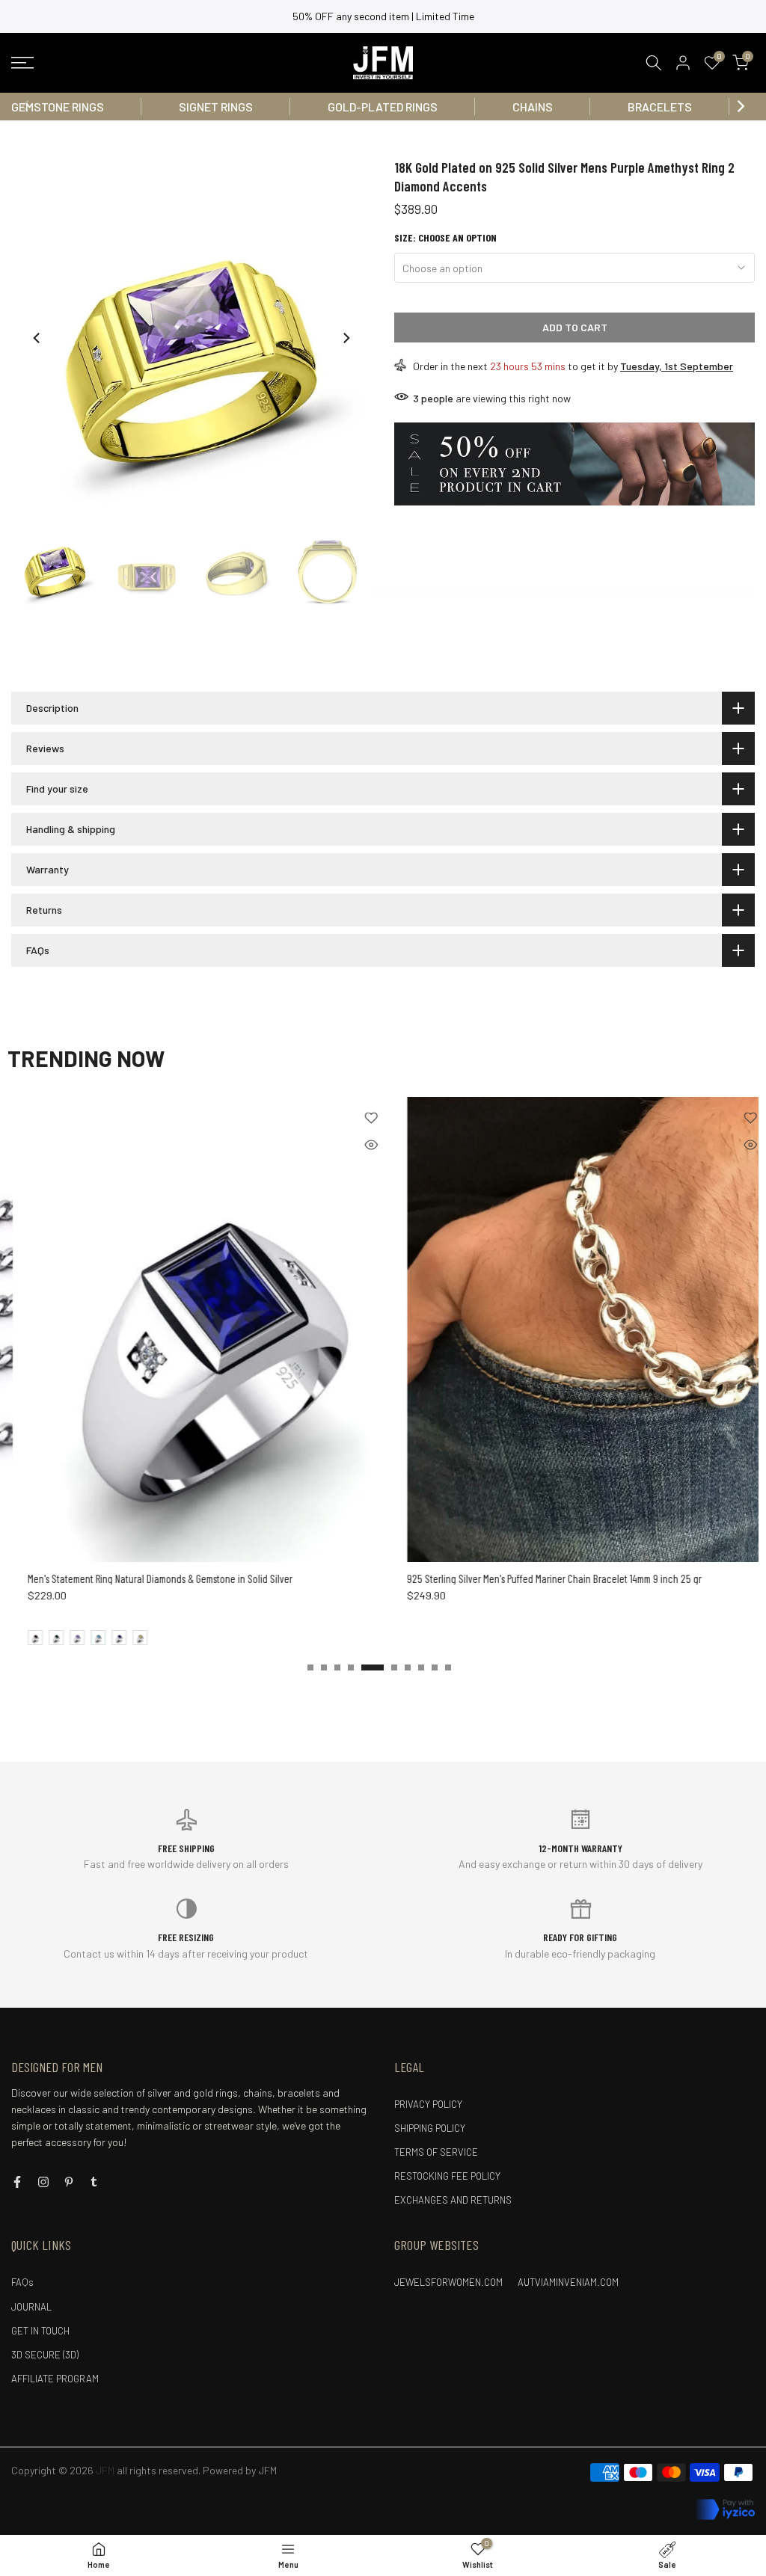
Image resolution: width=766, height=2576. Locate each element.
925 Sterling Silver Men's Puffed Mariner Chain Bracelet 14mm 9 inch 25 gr (316, 1579)
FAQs (22, 2282)
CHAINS (533, 107)
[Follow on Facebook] (17, 2182)
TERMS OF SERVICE (436, 2152)
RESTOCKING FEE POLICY (447, 2176)
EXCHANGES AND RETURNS (453, 2200)
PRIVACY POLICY (428, 2104)
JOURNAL (31, 2307)
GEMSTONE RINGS (58, 107)
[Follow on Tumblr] (94, 2182)
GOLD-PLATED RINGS (383, 107)
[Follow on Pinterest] (69, 2182)
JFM (267, 2470)
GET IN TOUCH (40, 2331)
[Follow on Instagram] (43, 2182)
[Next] (740, 106)
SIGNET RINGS (216, 107)
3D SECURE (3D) (45, 2355)
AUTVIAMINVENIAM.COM (568, 2282)
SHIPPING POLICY (430, 2128)
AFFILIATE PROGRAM (55, 2379)
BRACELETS (660, 107)
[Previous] (26, 106)
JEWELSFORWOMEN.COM (448, 2282)
